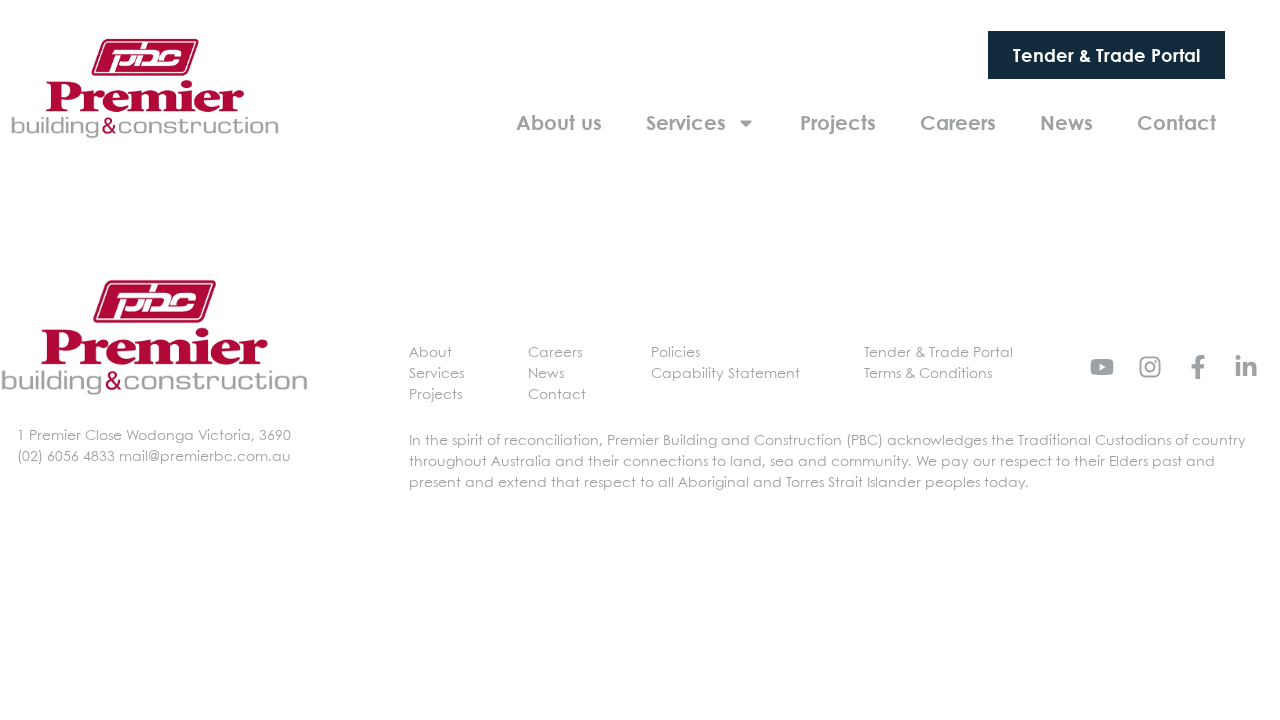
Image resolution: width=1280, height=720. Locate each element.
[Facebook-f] (1198, 367)
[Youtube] (1102, 367)
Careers (958, 122)
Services (686, 122)
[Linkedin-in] (1246, 367)
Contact (1176, 122)
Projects (838, 122)
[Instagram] (1150, 367)
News (1066, 122)
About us (559, 122)
